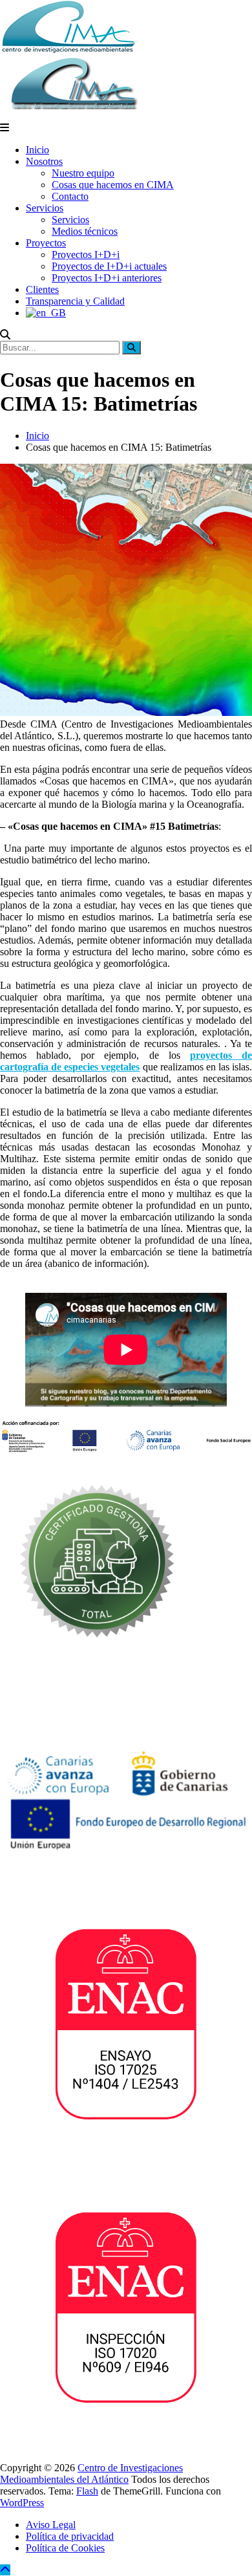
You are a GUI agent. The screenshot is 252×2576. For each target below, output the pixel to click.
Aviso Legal (51, 2525)
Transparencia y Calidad (75, 301)
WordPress (22, 2503)
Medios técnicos (85, 231)
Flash (87, 2491)
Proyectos (46, 243)
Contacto (70, 196)
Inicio (37, 150)
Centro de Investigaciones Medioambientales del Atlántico (91, 2473)
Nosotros (44, 161)
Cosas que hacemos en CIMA (113, 185)
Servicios (45, 208)
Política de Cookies (65, 2548)
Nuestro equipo (83, 173)
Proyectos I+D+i (86, 254)
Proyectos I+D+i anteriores (107, 278)
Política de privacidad (70, 2536)
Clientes (42, 289)
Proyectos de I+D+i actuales (109, 266)
